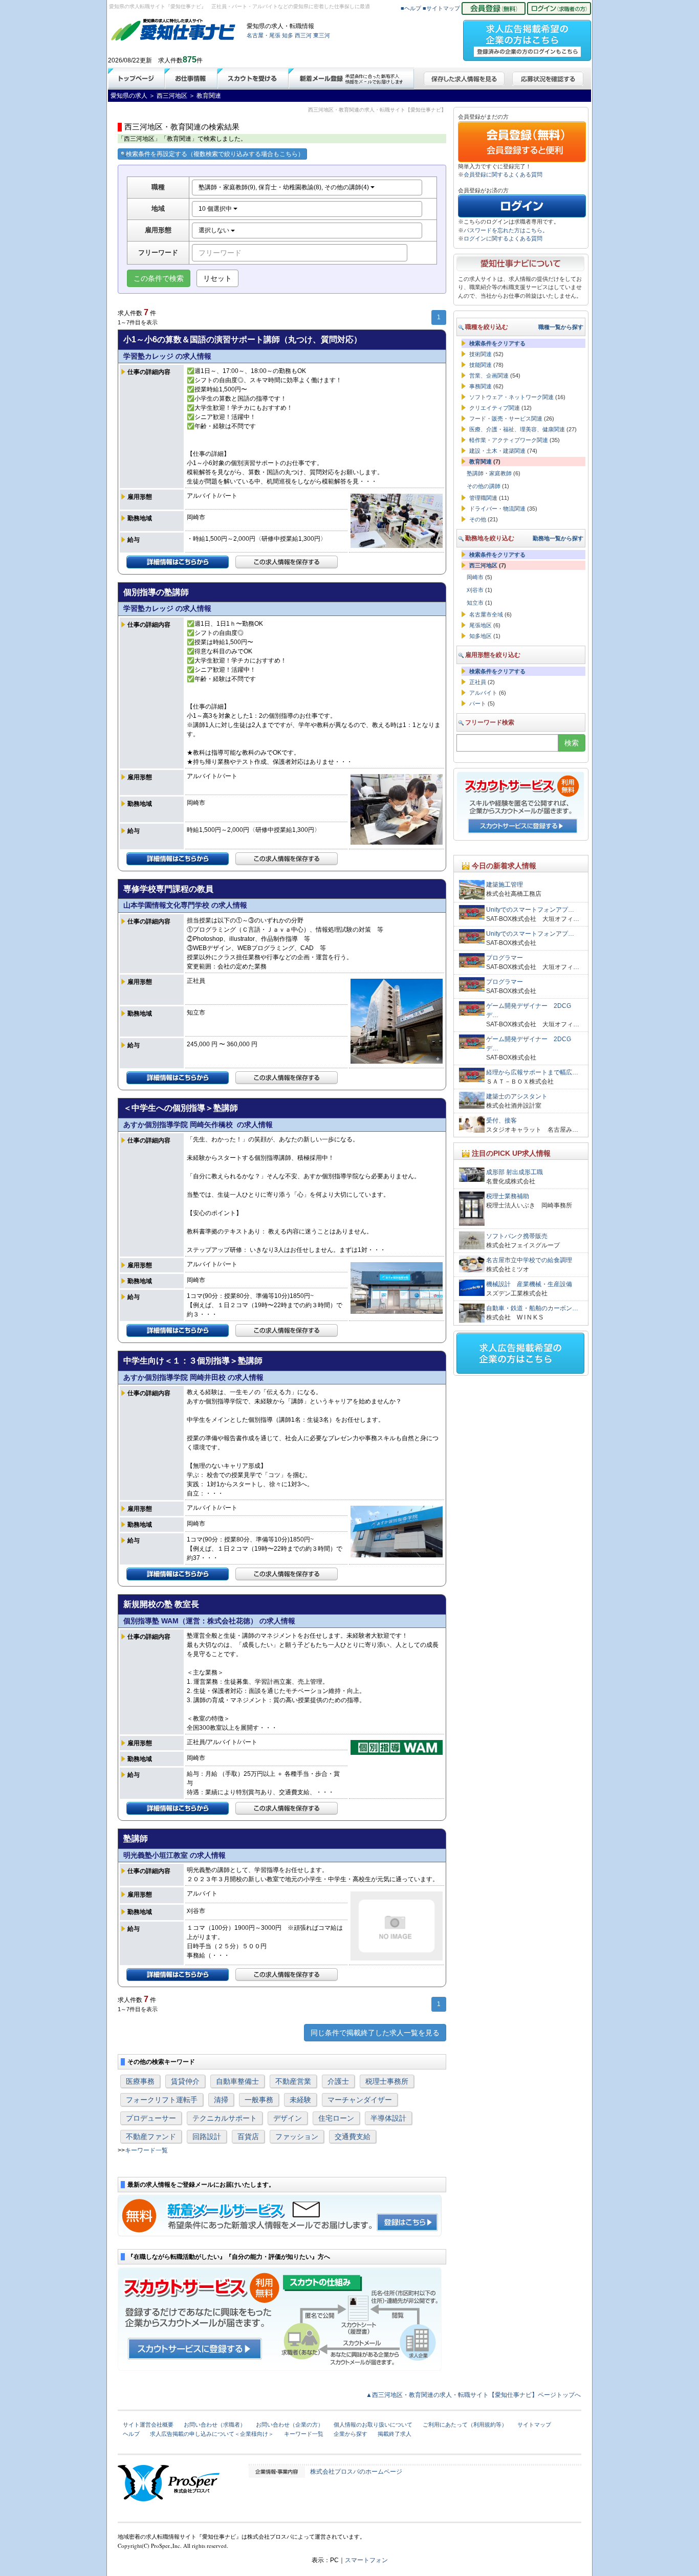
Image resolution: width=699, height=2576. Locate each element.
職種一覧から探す (561, 327)
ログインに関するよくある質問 (503, 238)
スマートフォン (366, 2560)
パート (478, 703)
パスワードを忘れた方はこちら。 (506, 230)
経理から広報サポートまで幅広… (532, 1072)
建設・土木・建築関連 (497, 451)
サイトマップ (534, 2425)
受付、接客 (501, 1120)
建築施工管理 (505, 885)
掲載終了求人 (395, 2434)
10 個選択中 (216, 209)
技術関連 (480, 354)
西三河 (303, 35)
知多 (288, 35)
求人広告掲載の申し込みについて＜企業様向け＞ (212, 2434)
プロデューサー (151, 2118)
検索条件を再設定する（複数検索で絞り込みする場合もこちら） (215, 154)
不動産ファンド (151, 2137)
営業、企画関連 (489, 376)
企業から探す (351, 2434)
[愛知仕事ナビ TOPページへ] (173, 32)
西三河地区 (483, 565)
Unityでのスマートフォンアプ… (530, 910)
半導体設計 (388, 2118)
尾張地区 (480, 625)
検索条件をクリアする (497, 343)
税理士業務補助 (508, 1196)
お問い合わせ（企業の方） (290, 2425)
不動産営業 (293, 2081)
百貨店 (248, 2137)
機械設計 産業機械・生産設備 (529, 1284)
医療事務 (140, 2081)
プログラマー (505, 958)
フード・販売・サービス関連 (506, 419)
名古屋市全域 (486, 614)
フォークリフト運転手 (162, 2100)
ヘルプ (131, 2434)
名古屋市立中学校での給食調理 (529, 1260)
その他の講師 (484, 486)
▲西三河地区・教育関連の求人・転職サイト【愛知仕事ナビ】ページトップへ (473, 2395)
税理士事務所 (387, 2081)
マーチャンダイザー (360, 2100)
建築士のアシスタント (517, 1096)
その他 (478, 519)
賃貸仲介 (185, 2081)
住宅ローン (336, 2118)
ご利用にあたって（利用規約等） (465, 2425)
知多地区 (480, 636)
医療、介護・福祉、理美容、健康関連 (517, 429)
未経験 (300, 2100)
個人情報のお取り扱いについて (373, 2425)
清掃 (221, 2100)
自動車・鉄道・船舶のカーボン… (532, 1308)
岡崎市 (475, 577)
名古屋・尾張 (264, 35)
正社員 (478, 682)
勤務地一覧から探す (558, 538)
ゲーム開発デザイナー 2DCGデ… (529, 1010)
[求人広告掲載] (527, 37)
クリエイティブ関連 (495, 408)
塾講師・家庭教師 (489, 473)
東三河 (322, 35)
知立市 (475, 603)
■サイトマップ (441, 8)
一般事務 (259, 2100)
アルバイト (483, 693)
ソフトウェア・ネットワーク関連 (511, 397)
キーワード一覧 (146, 2150)
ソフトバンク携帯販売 (517, 1236)
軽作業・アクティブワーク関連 (509, 440)
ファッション (297, 2137)
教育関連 (480, 461)
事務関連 (480, 386)
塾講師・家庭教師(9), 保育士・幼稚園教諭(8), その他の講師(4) (285, 187)
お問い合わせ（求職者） (215, 2425)
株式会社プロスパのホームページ (356, 2472)
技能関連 (480, 365)
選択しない (215, 230)
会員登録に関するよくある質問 (503, 174)
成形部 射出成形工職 (515, 1172)
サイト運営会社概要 (148, 2425)
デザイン (288, 2118)
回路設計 (207, 2137)
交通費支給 (353, 2137)
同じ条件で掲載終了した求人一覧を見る (375, 2033)
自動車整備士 (237, 2081)
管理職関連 (483, 498)
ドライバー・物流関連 (497, 509)
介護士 (338, 2081)
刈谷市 (475, 590)
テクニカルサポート (225, 2118)
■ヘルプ (411, 8)
